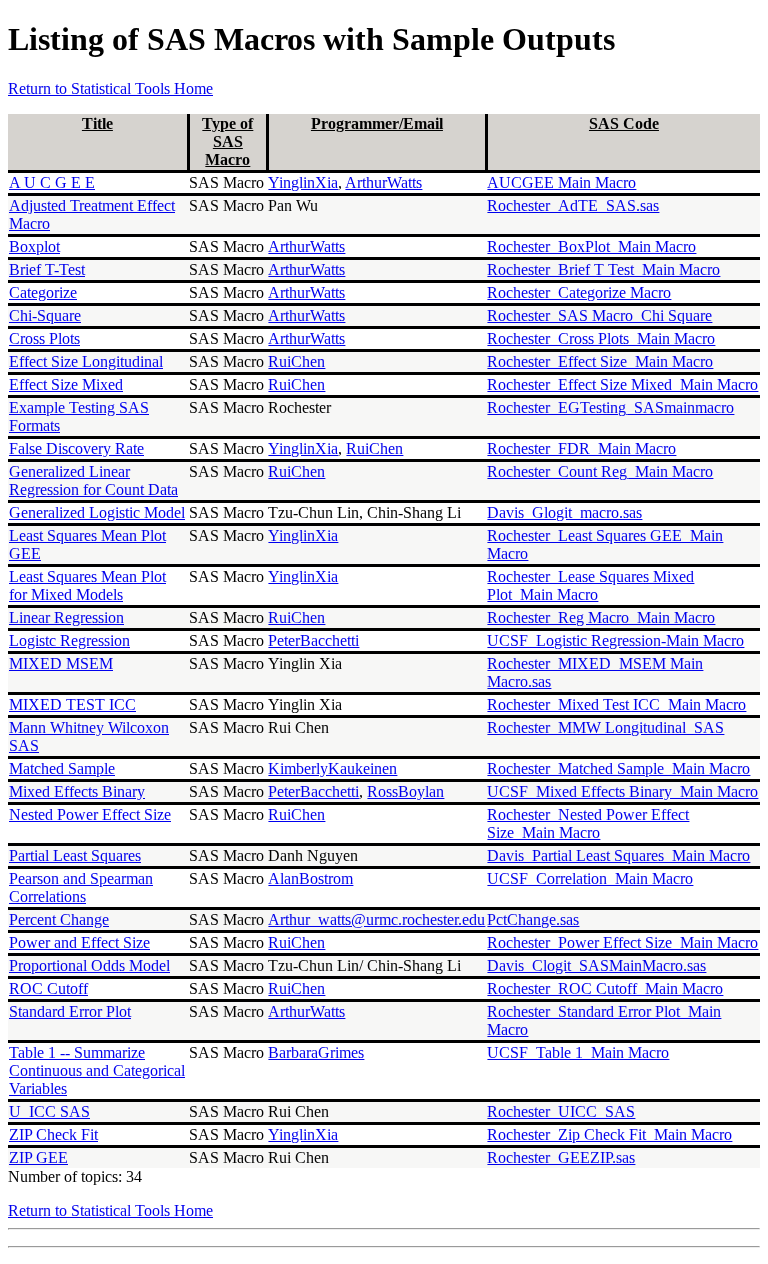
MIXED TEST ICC (72, 704)
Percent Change (59, 919)
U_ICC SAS (49, 1111)
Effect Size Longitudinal (86, 361)
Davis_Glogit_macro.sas (564, 512)
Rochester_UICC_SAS (561, 1111)
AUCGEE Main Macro (561, 182)
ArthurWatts (383, 182)
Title (97, 123)
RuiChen (296, 361)
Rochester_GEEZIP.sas (561, 1157)
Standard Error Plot (70, 1011)
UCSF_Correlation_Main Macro (590, 878)
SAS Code (624, 123)
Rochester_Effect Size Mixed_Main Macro (622, 384)
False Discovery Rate (76, 448)
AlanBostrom (310, 878)
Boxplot (34, 246)
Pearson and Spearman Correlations (81, 887)
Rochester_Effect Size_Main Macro (600, 361)
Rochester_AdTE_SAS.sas (573, 205)
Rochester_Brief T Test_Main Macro (603, 269)
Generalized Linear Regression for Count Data (93, 480)
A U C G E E (52, 182)
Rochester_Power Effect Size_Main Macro (622, 942)
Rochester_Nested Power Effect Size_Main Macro (588, 823)
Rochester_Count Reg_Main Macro (600, 471)
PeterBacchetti (313, 640)
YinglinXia (303, 182)
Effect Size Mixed (66, 384)
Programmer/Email (377, 123)
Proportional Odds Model (89, 965)
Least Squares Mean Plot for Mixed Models (87, 585)
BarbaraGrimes (316, 1052)
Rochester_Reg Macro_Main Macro (601, 617)
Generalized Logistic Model (97, 512)
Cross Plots (44, 338)
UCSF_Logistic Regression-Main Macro (615, 640)
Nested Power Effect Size (90, 814)
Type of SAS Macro (227, 141)
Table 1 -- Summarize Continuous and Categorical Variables (97, 1070)
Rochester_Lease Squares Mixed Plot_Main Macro (590, 585)
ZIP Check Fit (53, 1134)
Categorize (43, 292)
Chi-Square (45, 315)
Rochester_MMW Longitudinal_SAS (605, 727)
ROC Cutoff (48, 988)
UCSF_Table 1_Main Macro (578, 1052)
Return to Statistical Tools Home (110, 88)
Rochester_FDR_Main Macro (581, 448)
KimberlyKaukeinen (332, 768)
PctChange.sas (533, 919)
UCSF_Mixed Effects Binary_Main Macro (622, 791)
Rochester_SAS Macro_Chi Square (599, 315)
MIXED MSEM (61, 663)
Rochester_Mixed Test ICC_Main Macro (616, 704)
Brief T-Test (47, 269)
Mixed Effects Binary (77, 791)
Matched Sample (62, 768)
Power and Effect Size (79, 942)
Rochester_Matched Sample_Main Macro (618, 768)
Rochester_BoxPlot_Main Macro (591, 246)
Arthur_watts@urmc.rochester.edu (376, 919)
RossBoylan (405, 791)
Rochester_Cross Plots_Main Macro (601, 338)
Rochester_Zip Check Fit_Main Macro (609, 1134)
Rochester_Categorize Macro (579, 292)
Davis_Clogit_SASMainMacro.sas (596, 965)
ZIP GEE (38, 1157)
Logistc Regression (69, 640)
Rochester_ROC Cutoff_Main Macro (605, 988)
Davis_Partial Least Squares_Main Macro (618, 855)
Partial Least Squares (75, 855)
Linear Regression (66, 617)
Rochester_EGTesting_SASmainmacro (610, 407)
